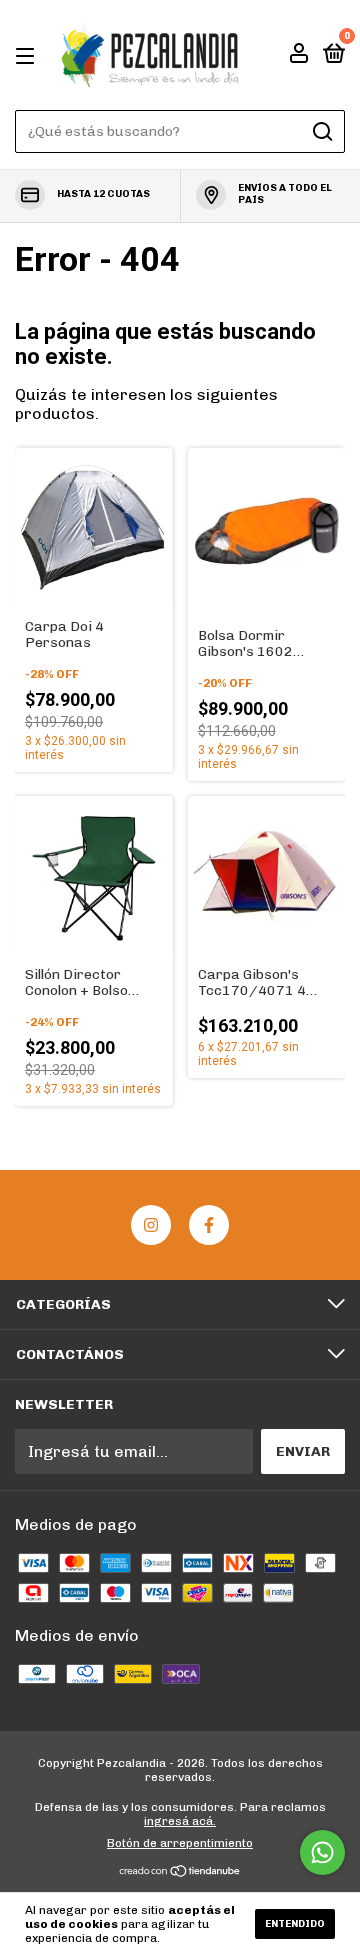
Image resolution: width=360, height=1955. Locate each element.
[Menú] (28, 55)
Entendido (295, 1924)
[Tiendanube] (180, 1872)
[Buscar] (321, 132)
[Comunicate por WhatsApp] (322, 1852)
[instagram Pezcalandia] (151, 1225)
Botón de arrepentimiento (180, 1843)
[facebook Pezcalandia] (209, 1225)
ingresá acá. (180, 1821)
